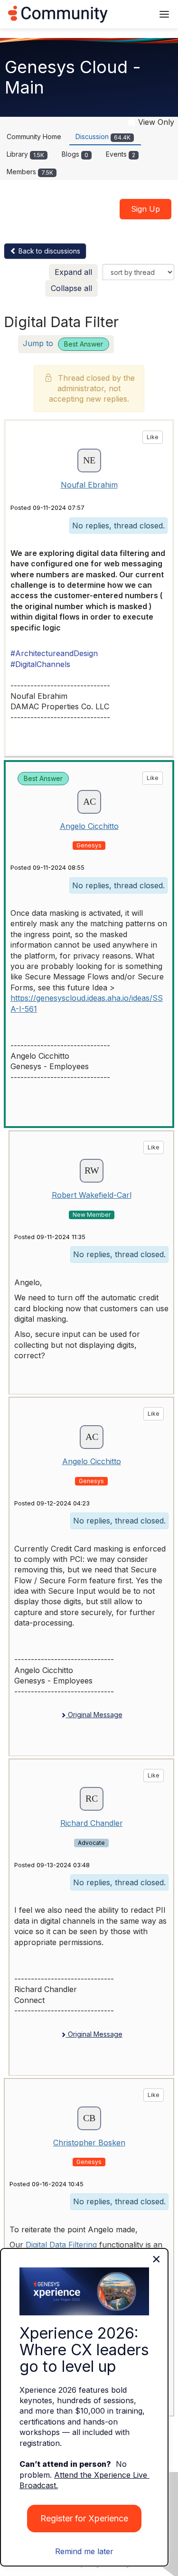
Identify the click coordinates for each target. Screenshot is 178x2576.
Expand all (73, 272)
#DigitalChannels (40, 664)
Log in (134, 14)
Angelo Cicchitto (89, 826)
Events (121, 154)
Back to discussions (48, 251)
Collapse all (71, 288)
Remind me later (84, 2551)
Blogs (75, 154)
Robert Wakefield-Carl (92, 1195)
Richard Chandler (92, 1823)
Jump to (63, 343)
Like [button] (153, 437)
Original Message (94, 1715)
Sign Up (145, 209)
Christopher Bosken (89, 2143)
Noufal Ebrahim (89, 485)
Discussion (103, 136)
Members (30, 172)
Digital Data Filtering (61, 2245)
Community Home (34, 136)
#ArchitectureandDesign (54, 653)
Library (25, 154)
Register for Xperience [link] (84, 2518)
